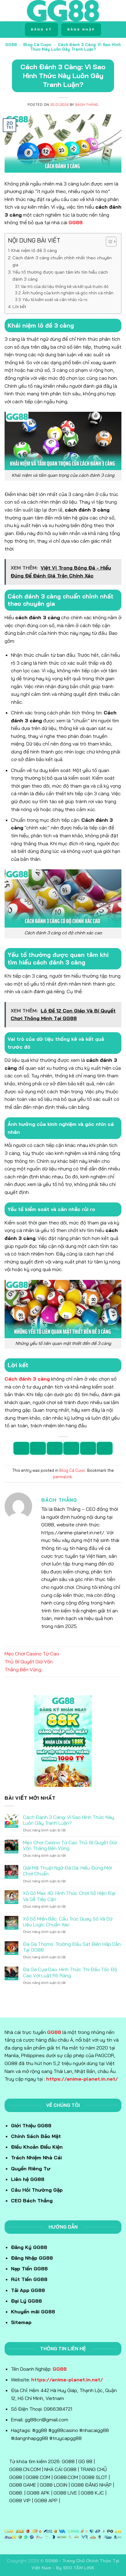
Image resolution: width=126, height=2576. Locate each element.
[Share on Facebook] (38, 1448)
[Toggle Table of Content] (108, 242)
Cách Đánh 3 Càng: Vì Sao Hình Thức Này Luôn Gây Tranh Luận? (69, 1820)
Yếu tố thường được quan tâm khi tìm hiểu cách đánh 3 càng (60, 276)
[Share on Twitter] (55, 1448)
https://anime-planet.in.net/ (82, 2079)
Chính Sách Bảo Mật (36, 2136)
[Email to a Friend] (71, 1448)
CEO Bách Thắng (32, 2201)
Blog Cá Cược (37, 45)
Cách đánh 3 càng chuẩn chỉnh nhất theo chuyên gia (62, 261)
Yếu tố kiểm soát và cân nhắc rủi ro (55, 300)
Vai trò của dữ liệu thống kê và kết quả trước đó (65, 286)
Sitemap (21, 2322)
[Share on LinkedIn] (105, 1448)
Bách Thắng (87, 105)
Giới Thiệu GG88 (31, 2125)
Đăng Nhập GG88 (32, 2258)
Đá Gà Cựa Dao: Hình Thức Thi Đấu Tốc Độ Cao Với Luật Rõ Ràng (70, 1972)
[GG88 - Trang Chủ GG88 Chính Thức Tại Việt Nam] (63, 11)
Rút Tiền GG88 (29, 2279)
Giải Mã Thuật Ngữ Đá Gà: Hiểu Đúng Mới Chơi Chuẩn (67, 1871)
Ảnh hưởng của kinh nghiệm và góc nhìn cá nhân (68, 293)
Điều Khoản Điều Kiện (37, 2147)
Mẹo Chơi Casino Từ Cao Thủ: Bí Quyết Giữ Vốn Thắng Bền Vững (32, 1661)
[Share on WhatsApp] (21, 1448)
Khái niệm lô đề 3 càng (34, 250)
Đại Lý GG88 (26, 2301)
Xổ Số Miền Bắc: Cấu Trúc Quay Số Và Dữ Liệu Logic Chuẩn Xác (68, 1922)
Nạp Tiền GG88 (29, 2269)
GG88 (11, 45)
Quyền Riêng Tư (31, 2168)
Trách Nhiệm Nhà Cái (36, 2157)
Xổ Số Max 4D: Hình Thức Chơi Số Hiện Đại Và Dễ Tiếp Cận (69, 1896)
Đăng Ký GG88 (29, 2247)
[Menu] (8, 11)
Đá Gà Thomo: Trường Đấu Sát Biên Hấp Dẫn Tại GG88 (72, 1947)
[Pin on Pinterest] (88, 1448)
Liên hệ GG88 (28, 2179)
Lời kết (19, 307)
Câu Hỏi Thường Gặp (37, 2190)
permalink (63, 1477)
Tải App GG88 (28, 2290)
